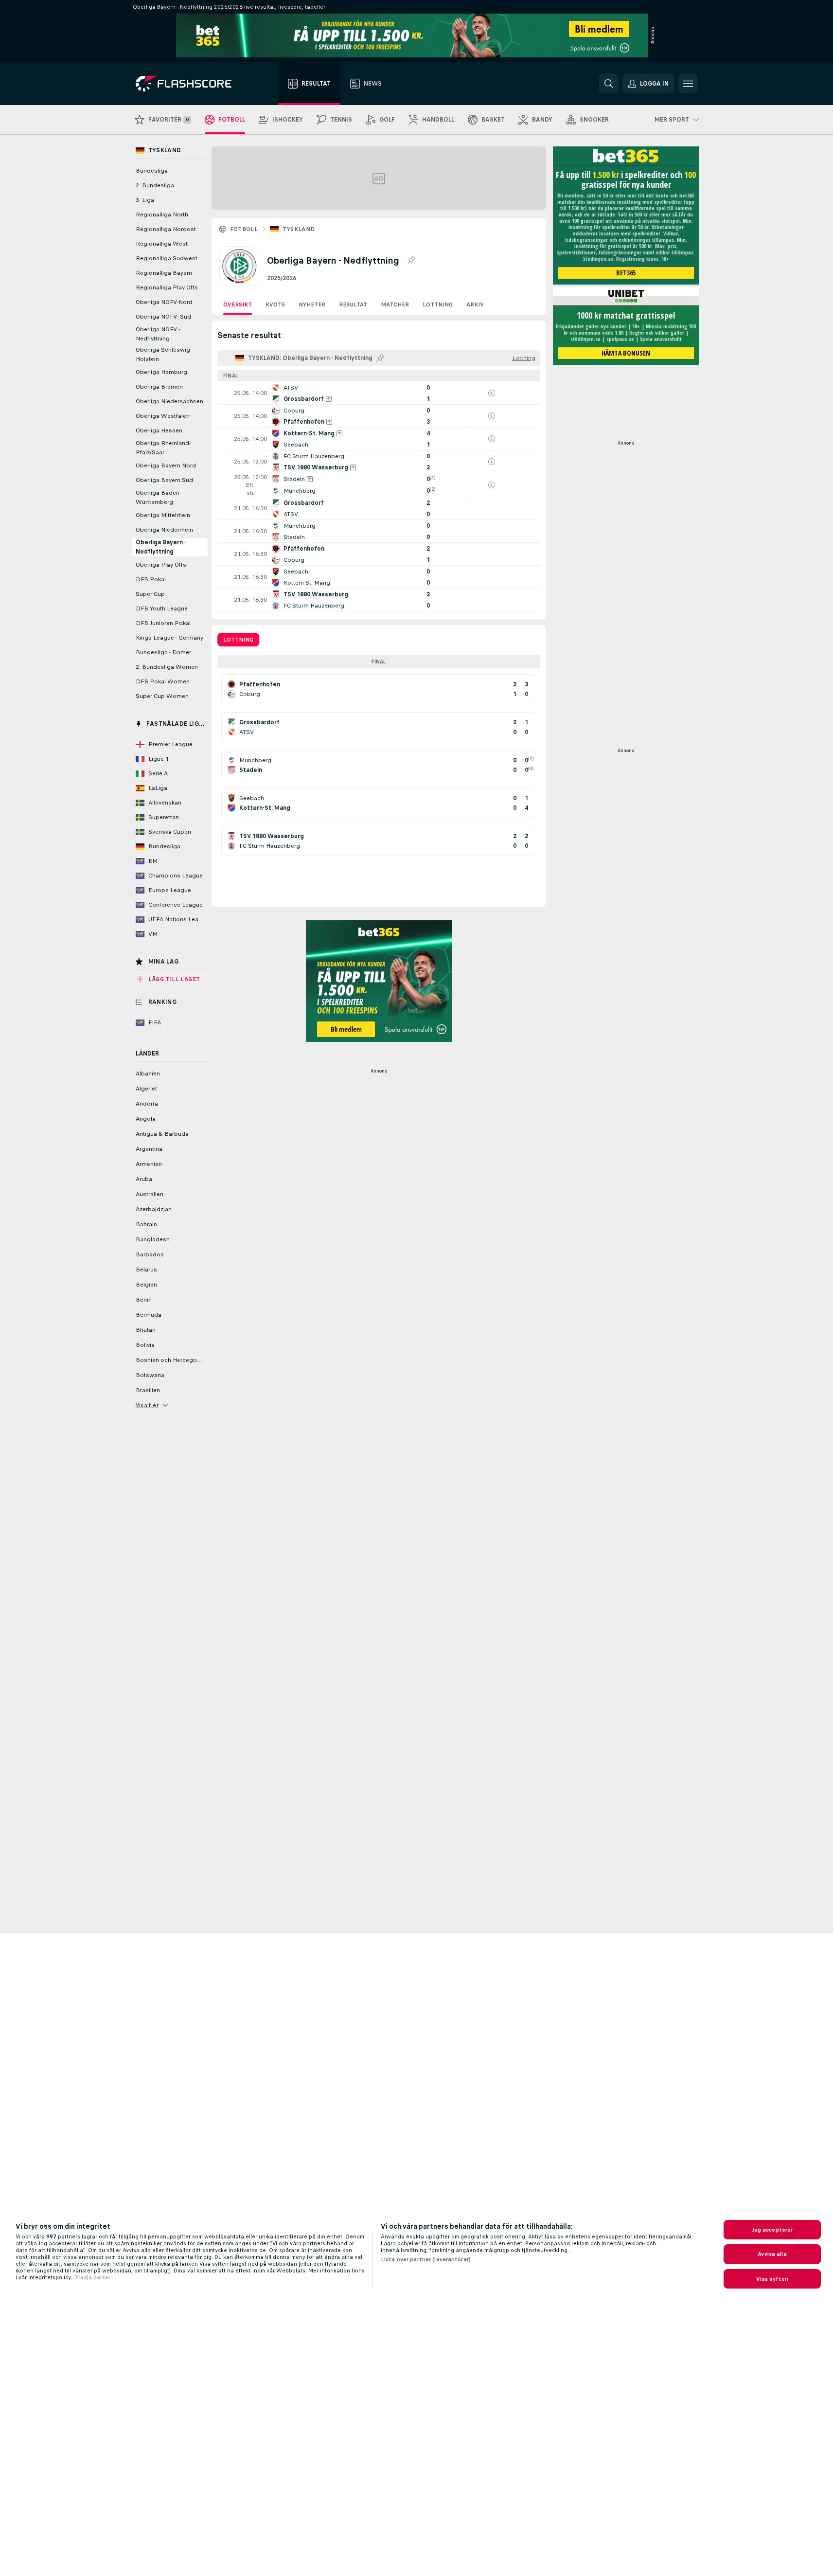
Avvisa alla (772, 2254)
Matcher (395, 304)
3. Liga (145, 200)
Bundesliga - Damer (163, 652)
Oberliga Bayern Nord (166, 465)
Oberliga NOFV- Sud (163, 317)
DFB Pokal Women (163, 681)
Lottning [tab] (238, 640)
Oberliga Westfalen (163, 416)
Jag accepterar (772, 2230)
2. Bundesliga (155, 185)
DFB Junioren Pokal (163, 623)
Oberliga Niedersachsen (169, 401)
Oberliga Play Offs (161, 565)
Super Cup (150, 594)
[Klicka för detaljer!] (379, 393)
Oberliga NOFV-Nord (164, 302)
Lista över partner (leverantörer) (426, 2259)
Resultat (353, 304)
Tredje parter (92, 2277)
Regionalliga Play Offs (167, 287)
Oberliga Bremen (159, 387)
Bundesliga (152, 171)
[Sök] (609, 84)
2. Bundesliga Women (167, 667)
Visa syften (772, 2279)
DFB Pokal (151, 579)
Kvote (275, 304)
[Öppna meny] (688, 84)
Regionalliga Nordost (166, 229)
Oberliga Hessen (159, 430)
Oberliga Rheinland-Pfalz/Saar (163, 448)
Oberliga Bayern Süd (164, 480)
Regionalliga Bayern (164, 273)
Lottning (438, 304)
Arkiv (475, 304)
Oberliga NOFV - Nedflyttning (158, 334)
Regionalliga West (162, 244)
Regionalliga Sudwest (167, 258)
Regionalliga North (162, 215)
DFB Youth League (162, 608)
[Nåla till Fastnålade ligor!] (411, 260)
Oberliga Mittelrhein (163, 515)
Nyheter (312, 304)
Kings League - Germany (169, 638)
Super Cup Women (162, 696)
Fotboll (244, 229)
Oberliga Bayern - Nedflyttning (161, 547)
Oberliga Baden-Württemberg (158, 497)
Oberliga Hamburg (161, 372)
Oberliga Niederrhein (164, 530)
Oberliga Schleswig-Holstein (164, 354)
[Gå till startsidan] (190, 84)
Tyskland (299, 229)
